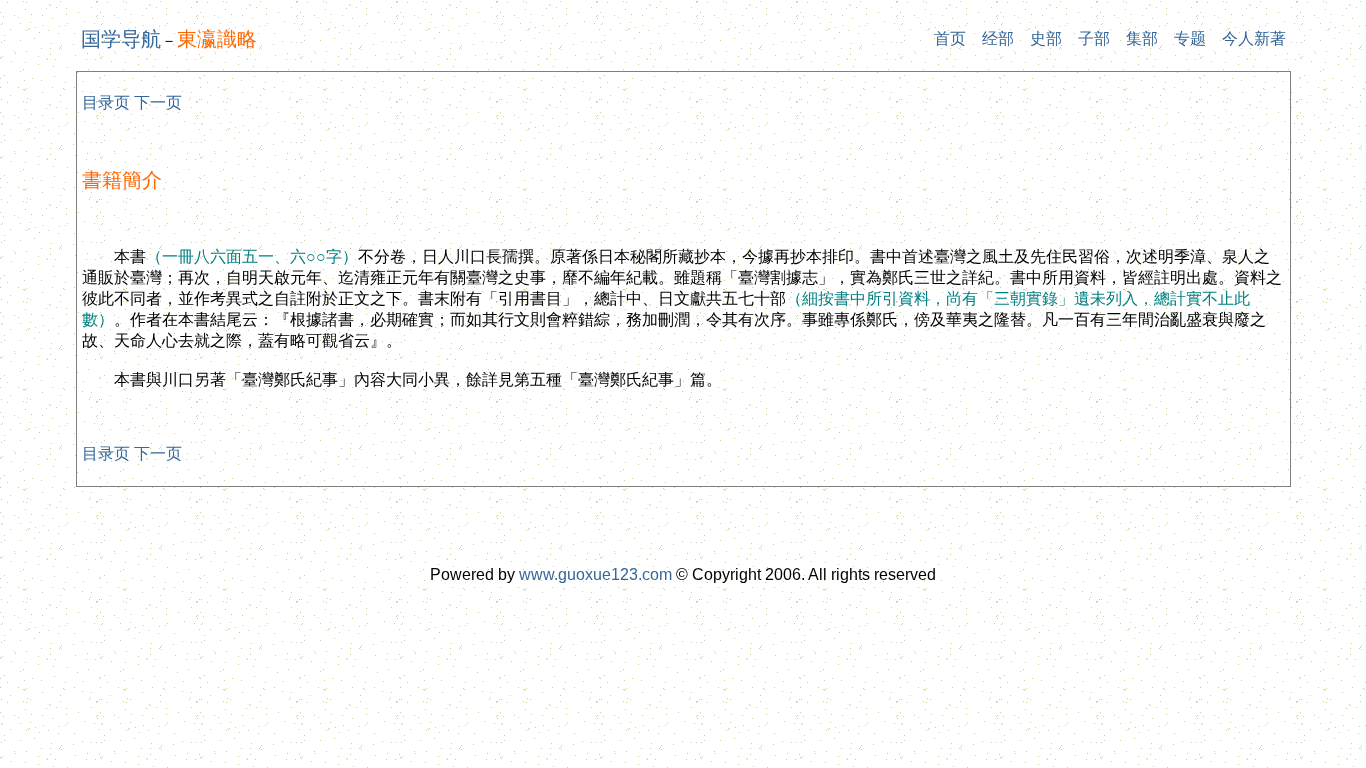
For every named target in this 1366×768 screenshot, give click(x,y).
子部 (1094, 38)
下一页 (158, 102)
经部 (998, 38)
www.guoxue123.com (595, 574)
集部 (1142, 38)
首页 (950, 38)
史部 (1046, 38)
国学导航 (121, 39)
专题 (1190, 38)
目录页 (106, 102)
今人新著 (1254, 38)
